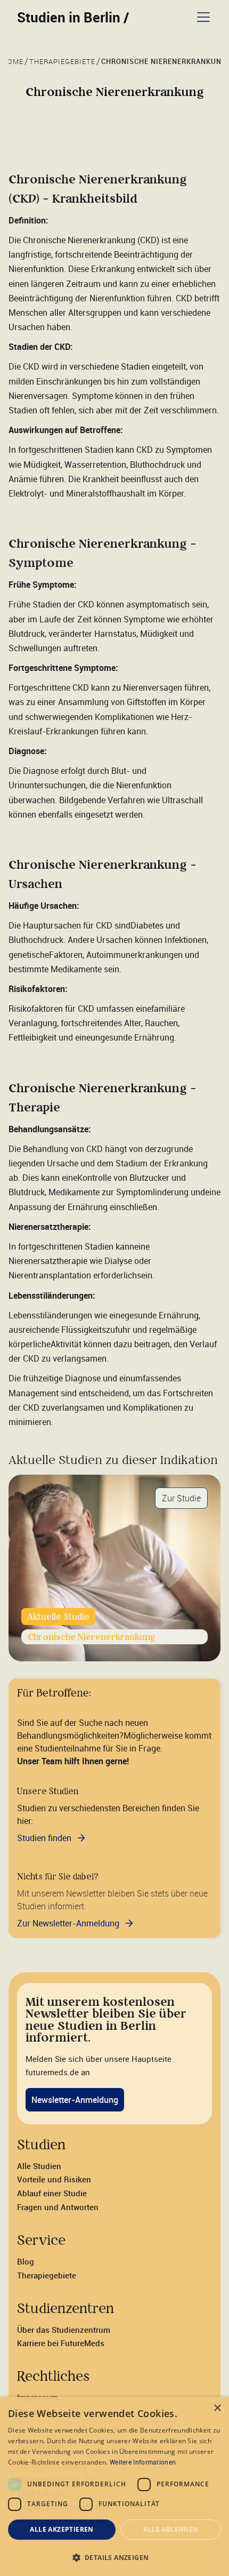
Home (13, 62)
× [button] (217, 2408)
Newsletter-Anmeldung (75, 2100)
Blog (26, 2261)
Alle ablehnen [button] (171, 2529)
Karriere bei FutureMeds (61, 2343)
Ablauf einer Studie (52, 2193)
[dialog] (114, 2486)
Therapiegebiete (47, 2275)
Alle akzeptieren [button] (62, 2529)
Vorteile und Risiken (54, 2179)
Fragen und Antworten (58, 2207)
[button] (201, 17)
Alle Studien (39, 2166)
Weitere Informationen (143, 2462)
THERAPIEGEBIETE (62, 62)
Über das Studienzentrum (64, 2330)
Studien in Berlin (73, 17)
